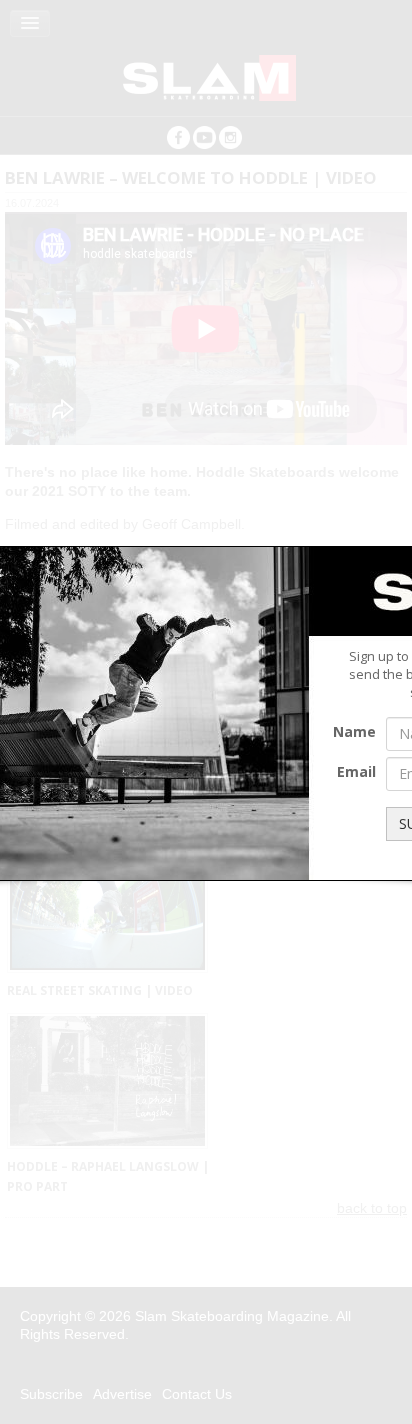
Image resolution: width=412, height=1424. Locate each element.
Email (356, 771)
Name (354, 731)
